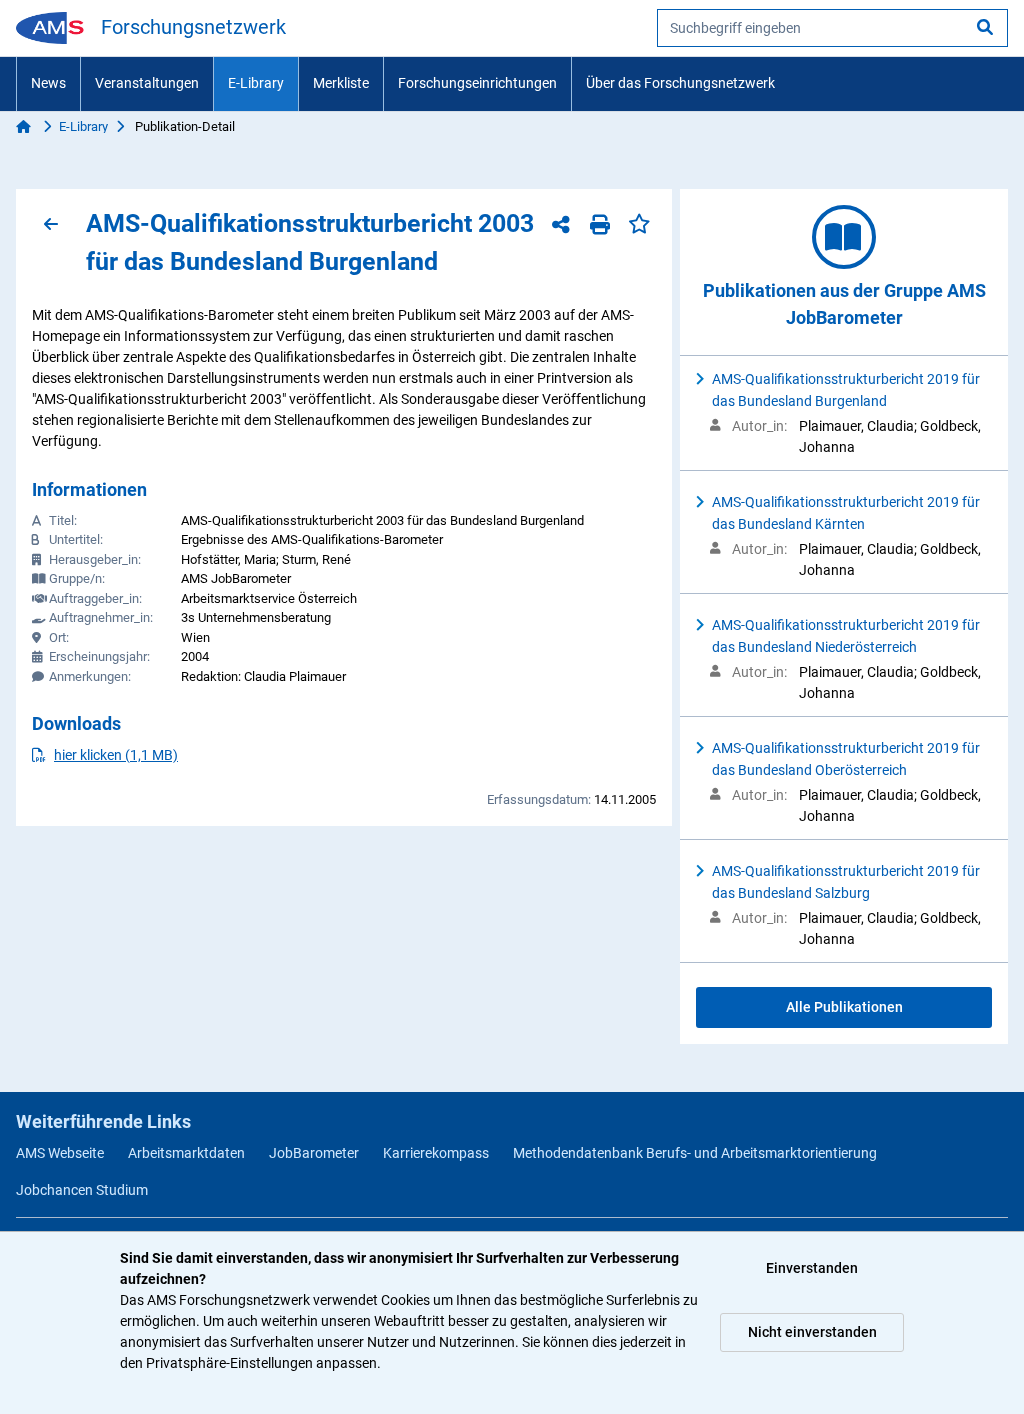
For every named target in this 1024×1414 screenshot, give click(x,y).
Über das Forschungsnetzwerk (680, 83)
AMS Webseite (60, 1153)
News (48, 83)
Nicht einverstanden (812, 1332)
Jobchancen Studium (82, 1190)
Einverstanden (812, 1268)
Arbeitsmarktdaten (186, 1153)
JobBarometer (314, 1153)
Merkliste (341, 83)
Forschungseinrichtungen (477, 83)
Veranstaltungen (147, 83)
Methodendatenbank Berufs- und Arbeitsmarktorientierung (695, 1153)
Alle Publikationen (844, 1007)
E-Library (256, 83)
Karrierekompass (436, 1153)
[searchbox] (832, 28)
